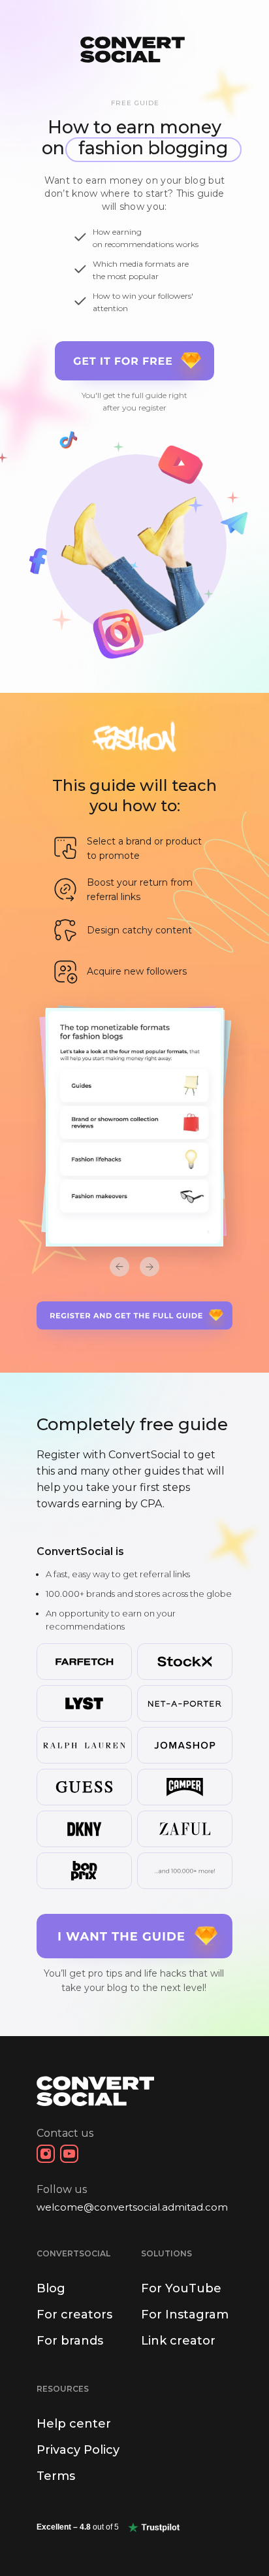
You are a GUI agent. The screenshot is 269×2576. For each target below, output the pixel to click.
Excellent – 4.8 (78, 2527)
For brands (70, 2341)
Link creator (178, 2341)
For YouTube (181, 2288)
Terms (56, 2476)
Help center (74, 2424)
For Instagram (185, 2315)
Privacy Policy (78, 2450)
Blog (51, 2288)
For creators (74, 2315)
